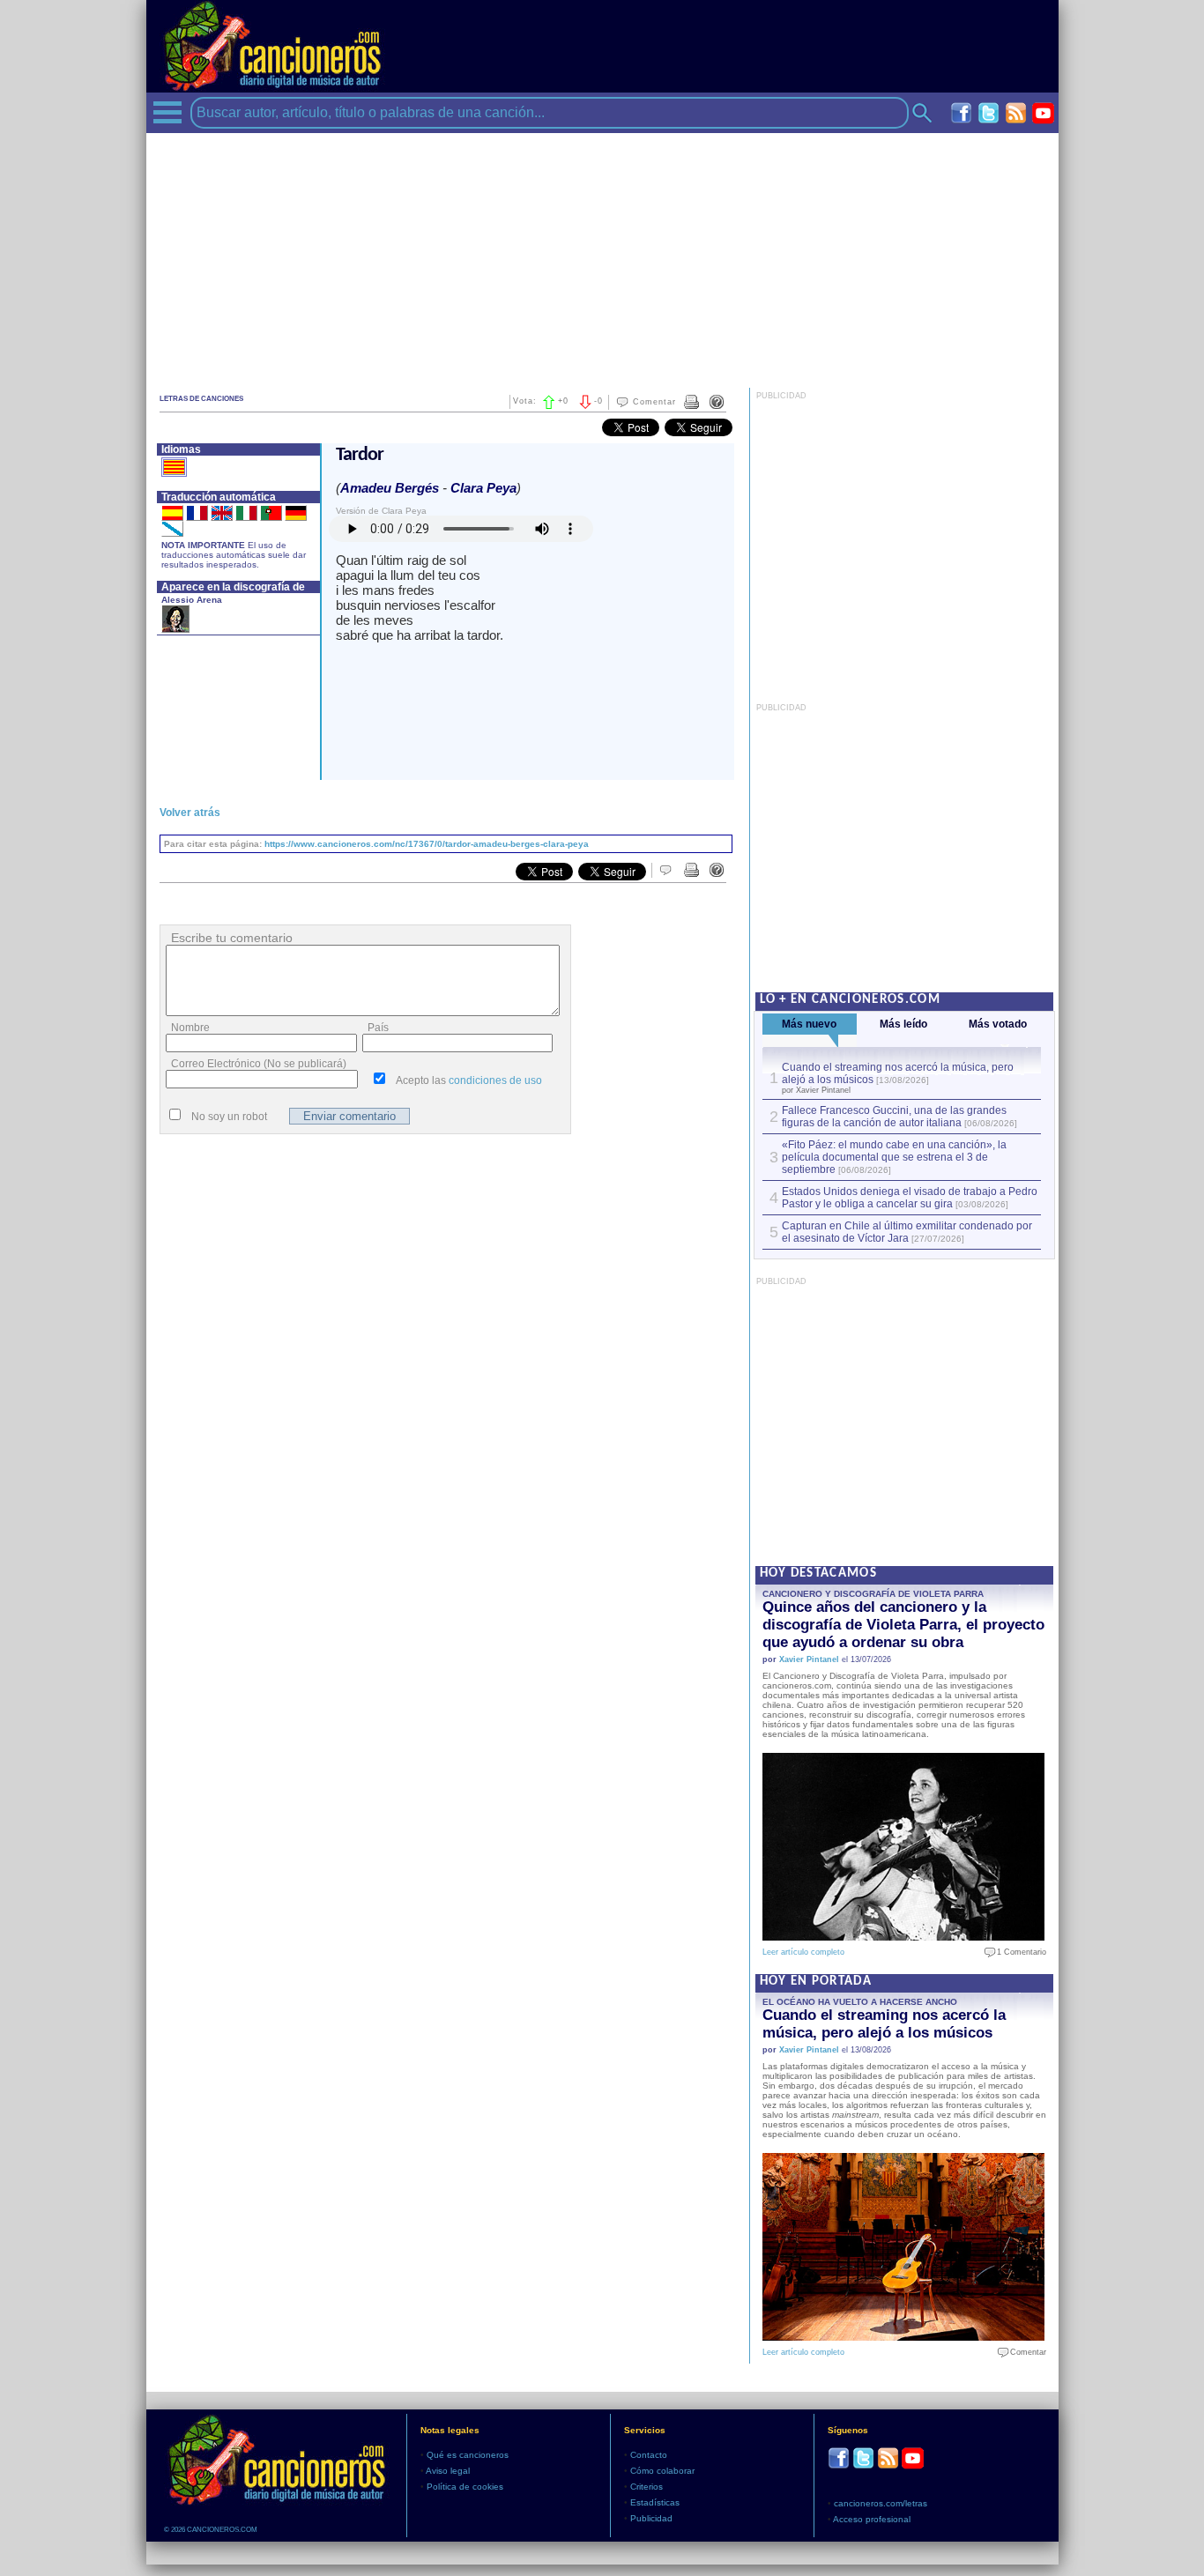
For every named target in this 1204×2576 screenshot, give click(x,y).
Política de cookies (465, 2487)
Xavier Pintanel (809, 1659)
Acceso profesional (872, 2519)
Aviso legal (448, 2471)
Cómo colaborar (662, 2471)
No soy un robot (229, 1117)
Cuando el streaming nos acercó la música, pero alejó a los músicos (884, 2024)
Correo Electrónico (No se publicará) (259, 1064)
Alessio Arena (192, 600)
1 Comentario (1018, 1952)
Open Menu (167, 112)
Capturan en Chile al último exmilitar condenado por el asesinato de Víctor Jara (907, 1232)
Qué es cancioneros (468, 2455)
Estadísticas (655, 2502)
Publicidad (651, 2518)
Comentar (654, 402)
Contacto (649, 2455)
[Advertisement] (602, 256)
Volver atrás (190, 813)
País (378, 1028)
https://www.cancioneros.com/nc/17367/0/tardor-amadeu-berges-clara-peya (427, 844)
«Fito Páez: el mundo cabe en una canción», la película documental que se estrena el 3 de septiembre (894, 1157)
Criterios (647, 2487)
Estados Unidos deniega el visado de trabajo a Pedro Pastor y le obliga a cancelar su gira (910, 1198)
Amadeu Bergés (390, 488)
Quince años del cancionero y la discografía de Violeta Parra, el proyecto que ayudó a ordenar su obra (903, 1625)
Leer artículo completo (803, 1952)
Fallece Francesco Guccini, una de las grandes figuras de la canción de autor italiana (894, 1117)
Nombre (190, 1028)
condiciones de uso (495, 1080)
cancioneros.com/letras (881, 2503)
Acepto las (469, 1080)
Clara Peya (483, 488)
